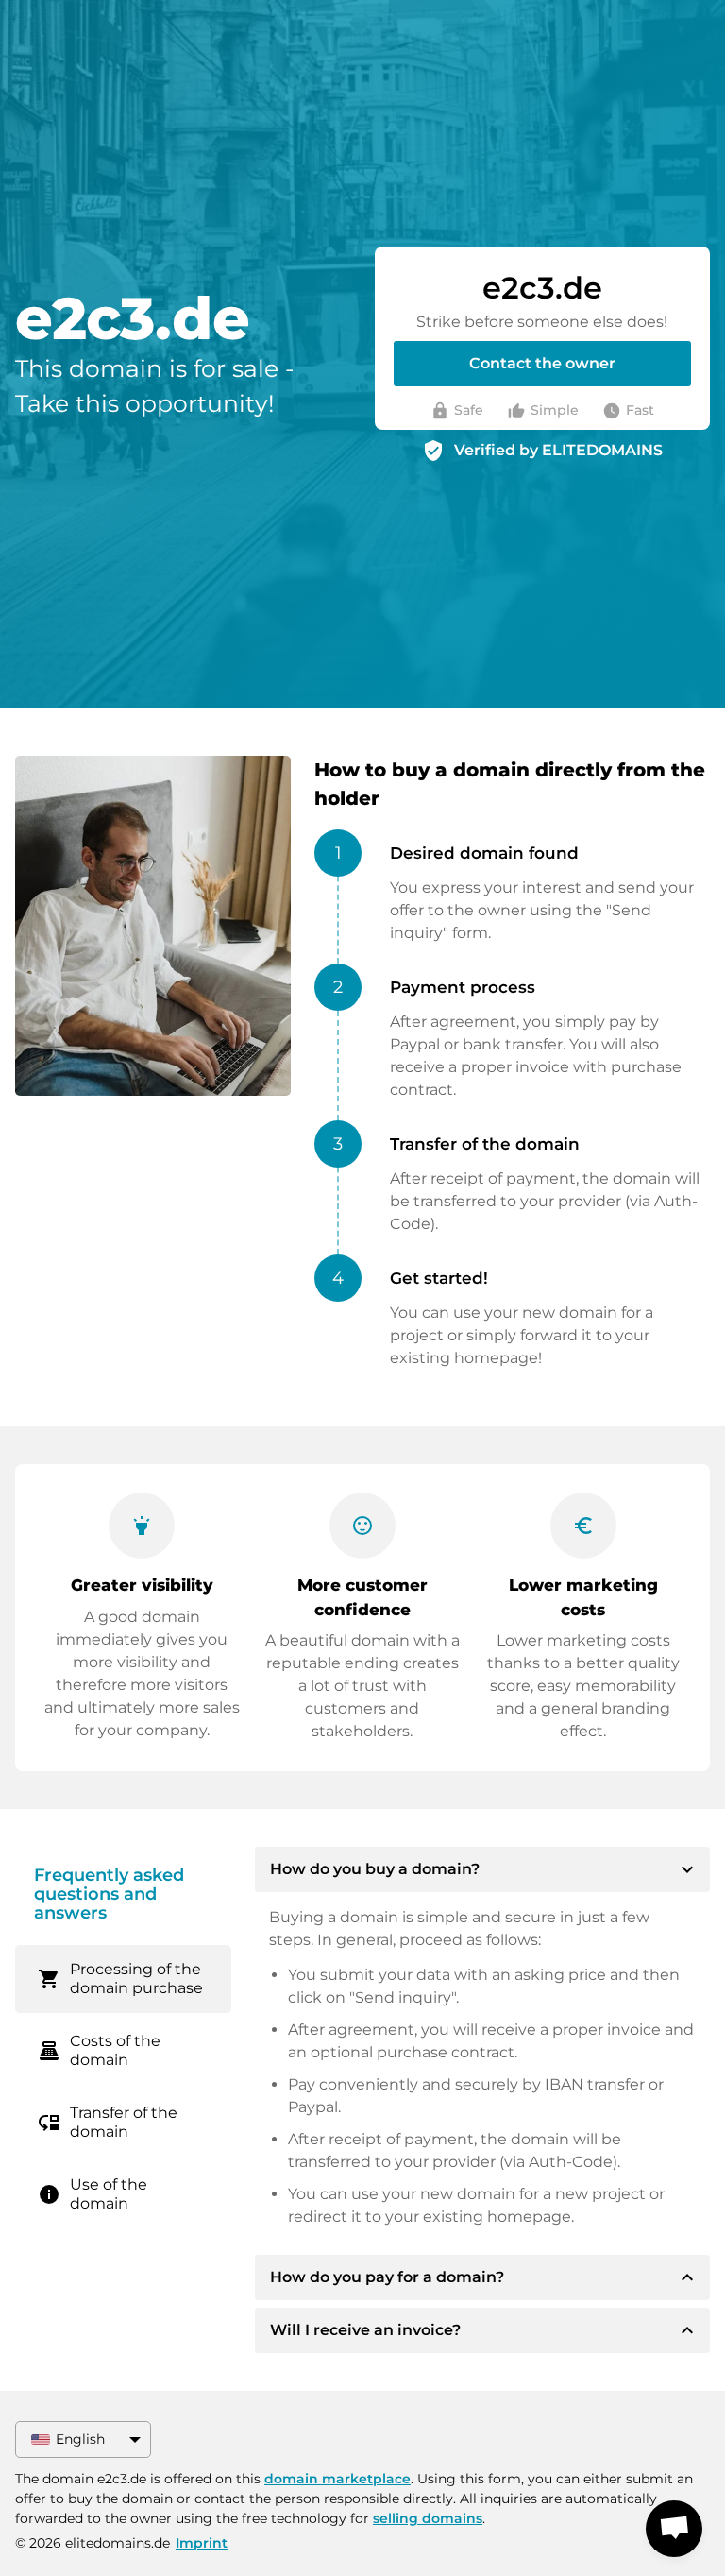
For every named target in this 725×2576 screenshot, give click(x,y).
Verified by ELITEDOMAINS (558, 450)
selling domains (428, 2518)
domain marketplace (337, 2479)
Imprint (202, 2543)
